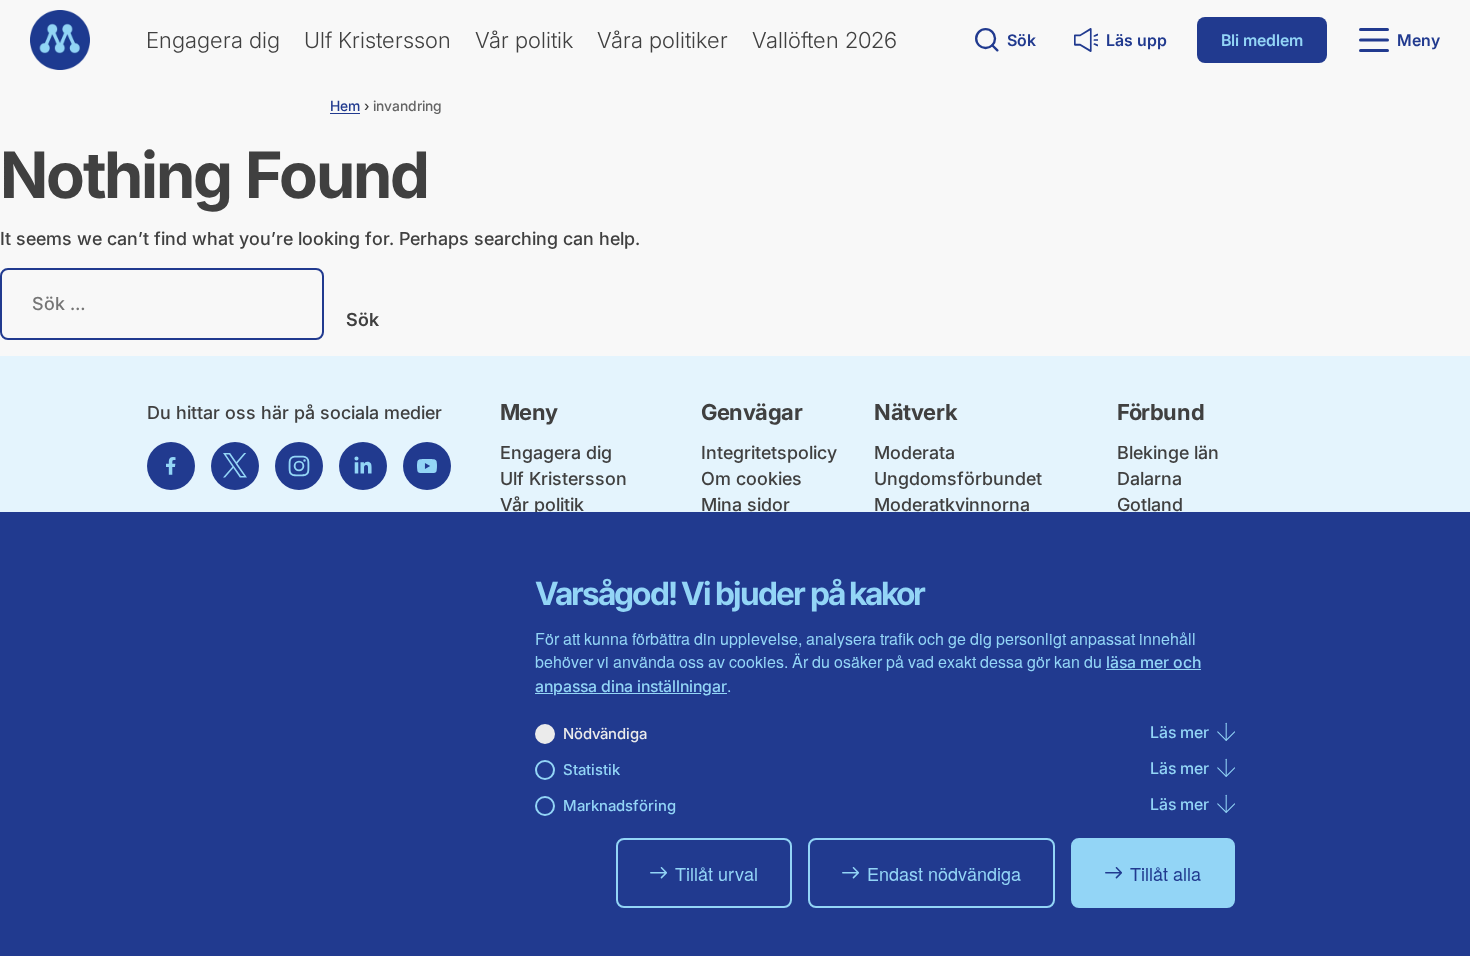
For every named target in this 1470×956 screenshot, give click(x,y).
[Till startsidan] (60, 40)
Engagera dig (213, 40)
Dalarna (1149, 478)
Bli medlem (1262, 40)
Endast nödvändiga (944, 873)
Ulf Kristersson (377, 40)
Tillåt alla (1165, 873)
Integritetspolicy (769, 452)
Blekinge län (1168, 452)
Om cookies (751, 478)
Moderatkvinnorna (952, 504)
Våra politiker (662, 40)
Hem (345, 105)
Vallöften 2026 (824, 40)
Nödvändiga (605, 733)
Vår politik (524, 40)
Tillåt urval (716, 873)
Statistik (591, 769)
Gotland (1150, 504)
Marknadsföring (619, 805)
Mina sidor (745, 504)
